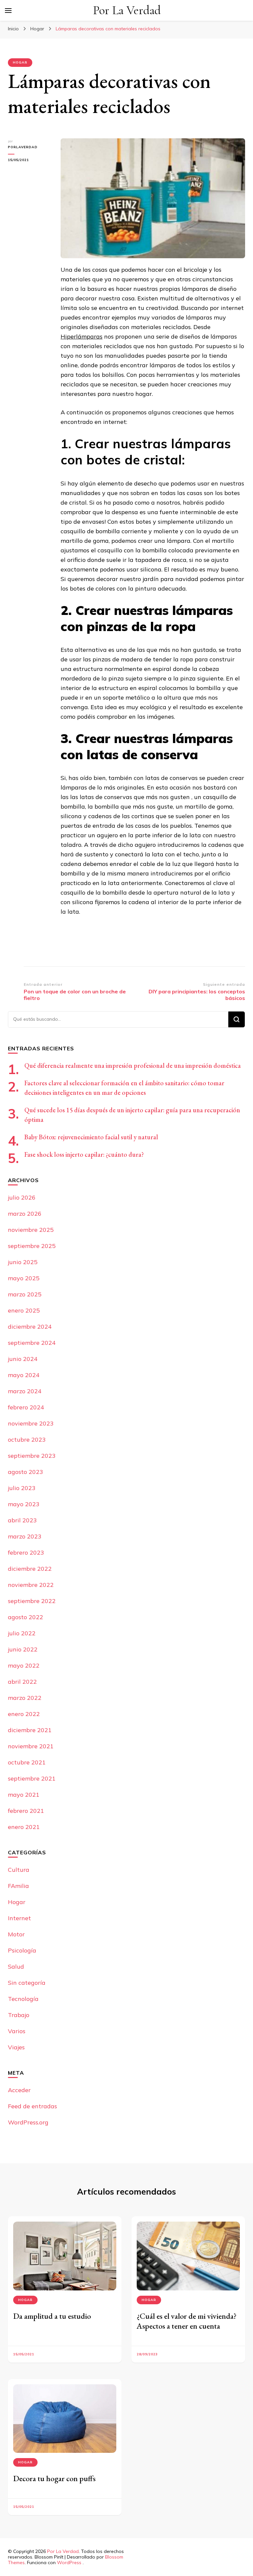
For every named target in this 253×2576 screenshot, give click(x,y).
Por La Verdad (127, 10)
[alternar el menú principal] (8, 11)
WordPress (69, 2562)
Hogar (25, 2462)
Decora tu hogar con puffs (54, 2478)
